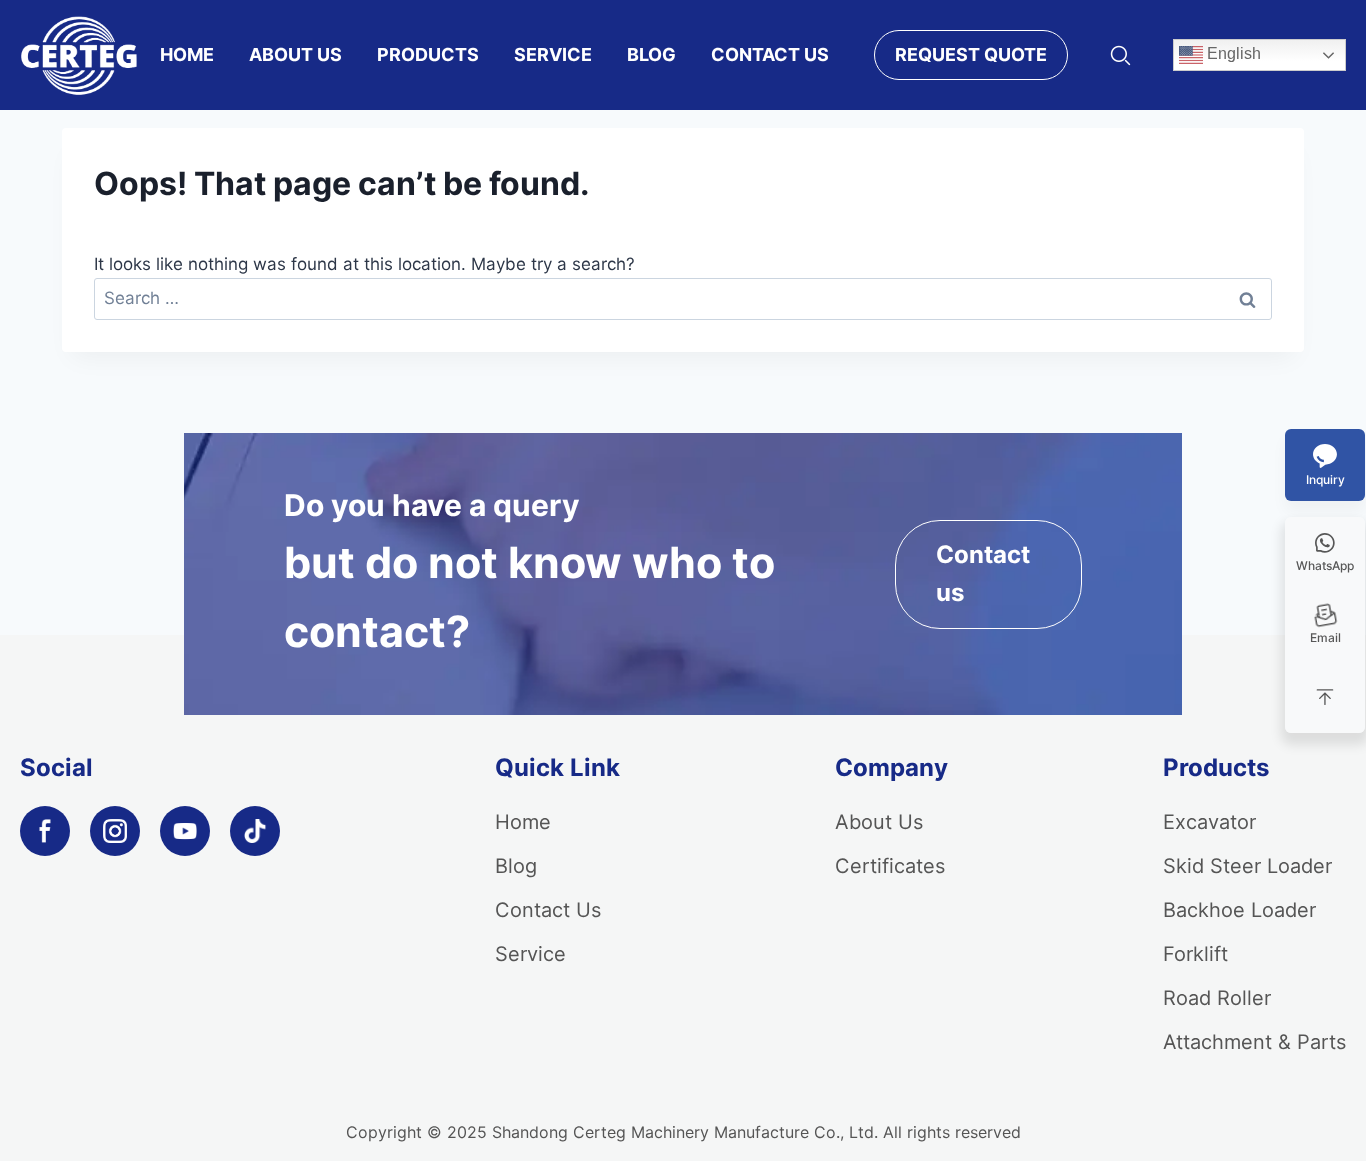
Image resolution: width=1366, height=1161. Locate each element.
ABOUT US (295, 54)
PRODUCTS (428, 54)
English (1232, 53)
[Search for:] (683, 298)
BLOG (651, 54)
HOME (187, 54)
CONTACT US (770, 54)
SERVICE (553, 54)
